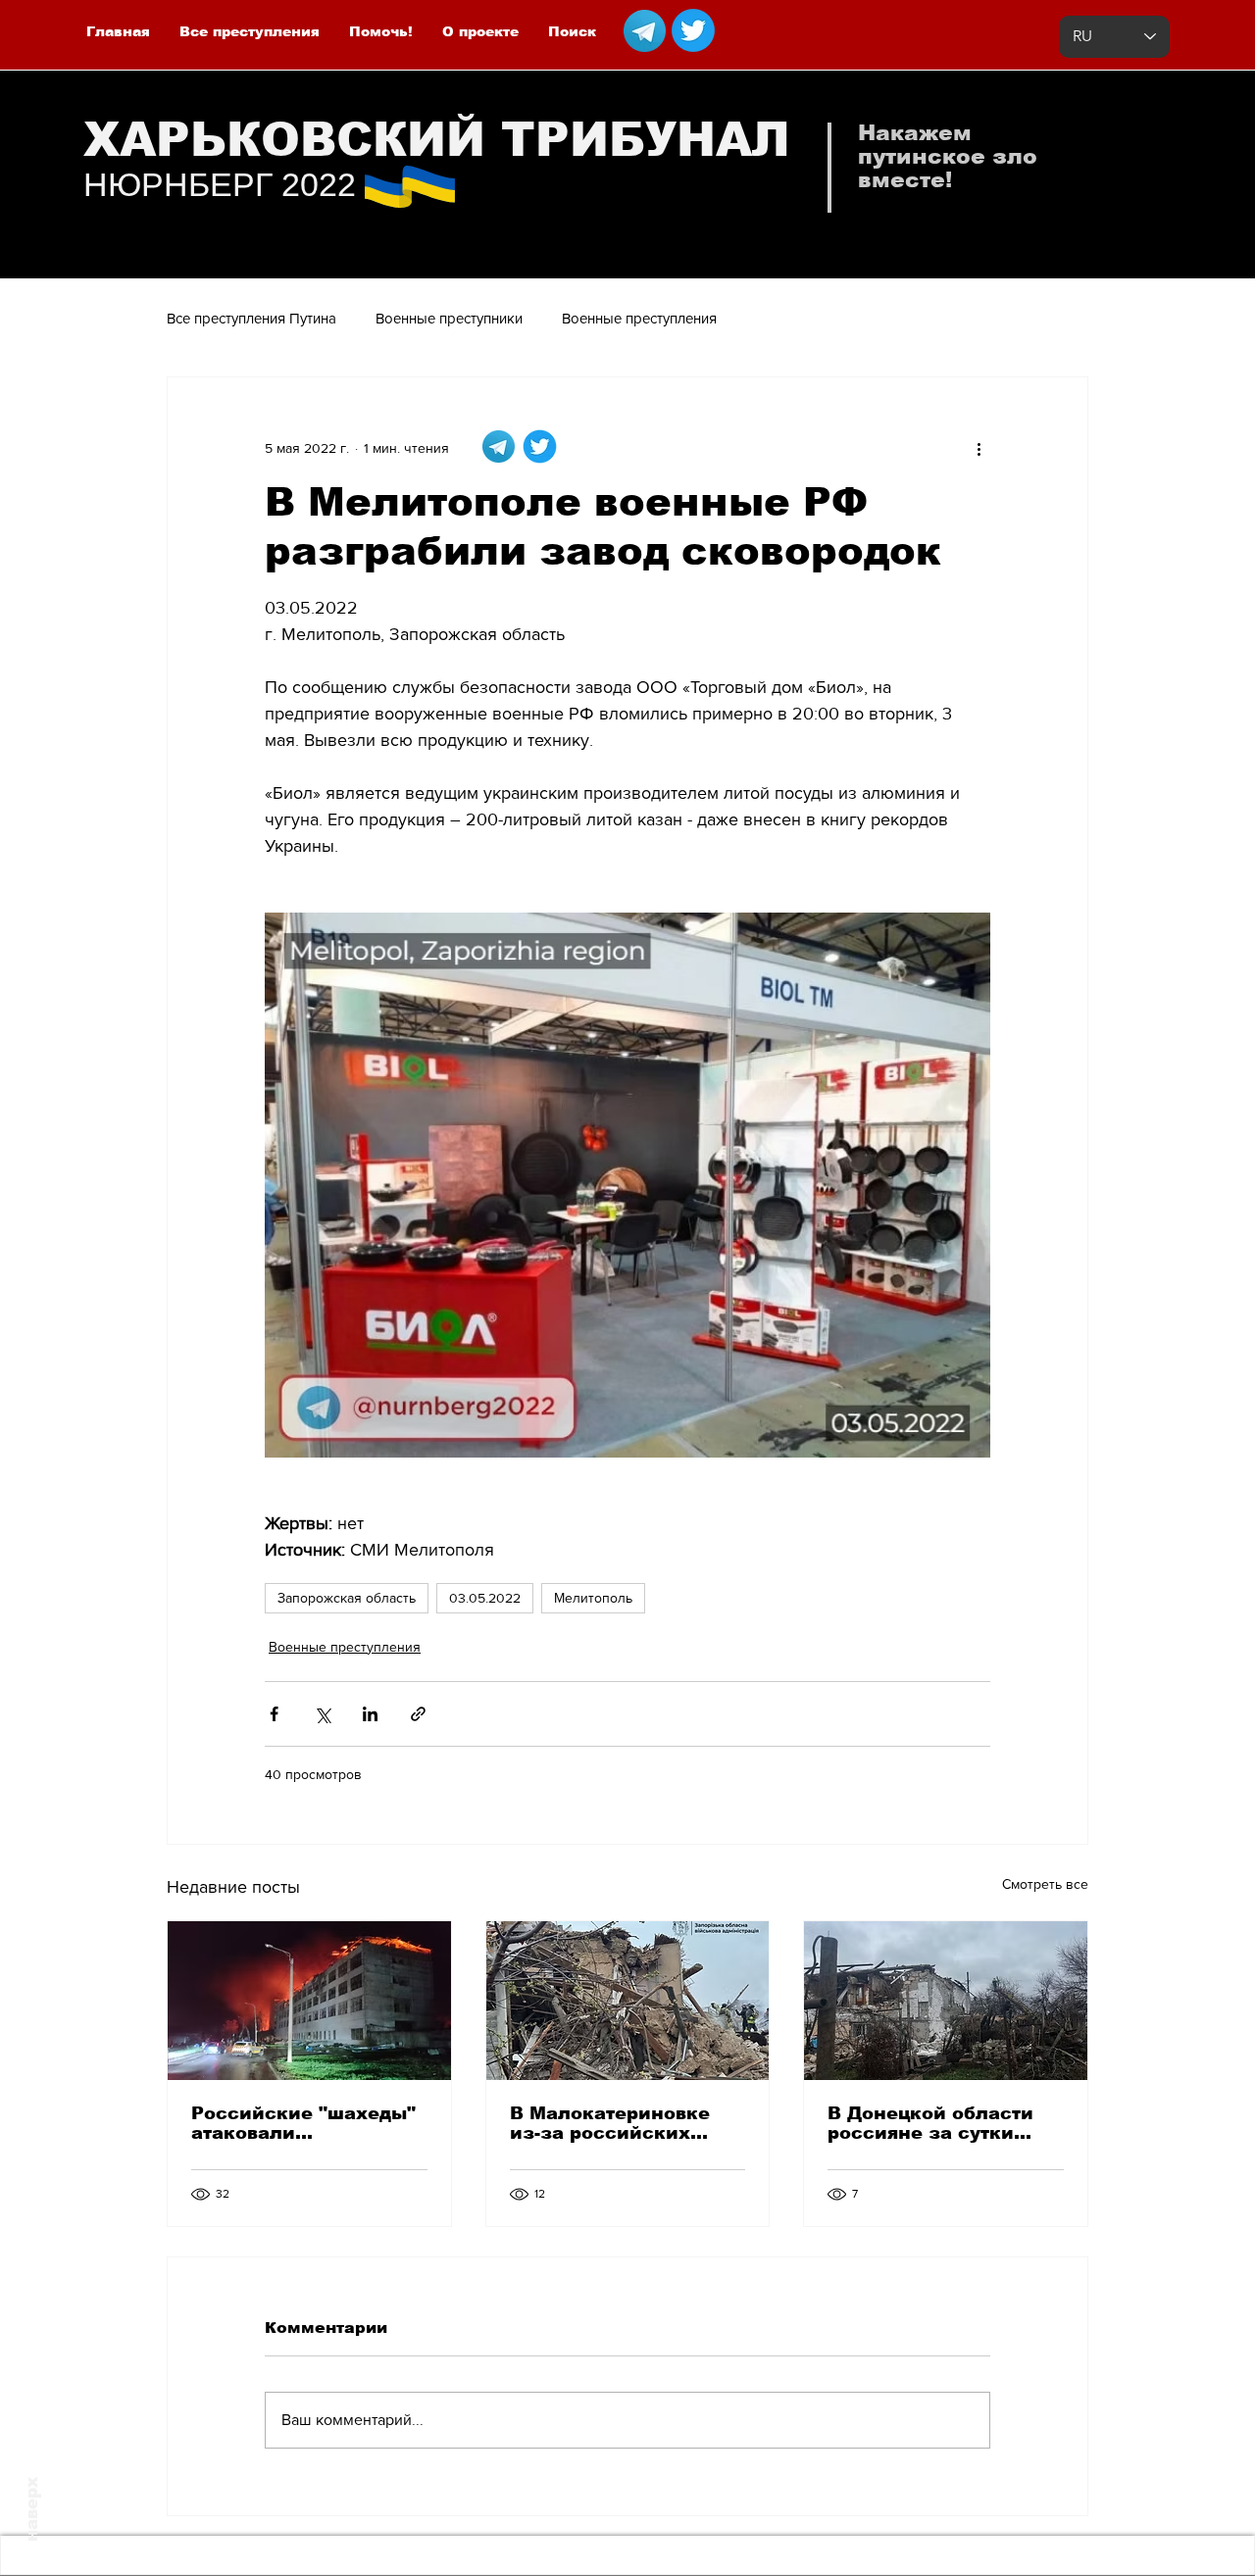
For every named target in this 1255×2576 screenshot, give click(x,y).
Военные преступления (639, 318)
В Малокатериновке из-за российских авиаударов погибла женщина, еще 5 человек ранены (611, 2123)
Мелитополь (593, 1598)
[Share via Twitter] (322, 1714)
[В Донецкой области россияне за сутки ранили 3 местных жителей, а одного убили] (946, 2001)
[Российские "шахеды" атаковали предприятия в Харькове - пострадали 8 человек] (309, 2001)
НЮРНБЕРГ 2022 (220, 184)
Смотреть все (1045, 1884)
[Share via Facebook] (274, 1714)
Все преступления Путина (251, 318)
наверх (32, 2509)
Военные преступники (449, 318)
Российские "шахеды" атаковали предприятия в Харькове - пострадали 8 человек (305, 2123)
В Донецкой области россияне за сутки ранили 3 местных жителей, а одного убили (930, 2123)
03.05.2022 (485, 1598)
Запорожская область (347, 1598)
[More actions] (979, 448)
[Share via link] (418, 1714)
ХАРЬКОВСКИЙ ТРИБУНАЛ (437, 140)
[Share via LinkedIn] (370, 1714)
